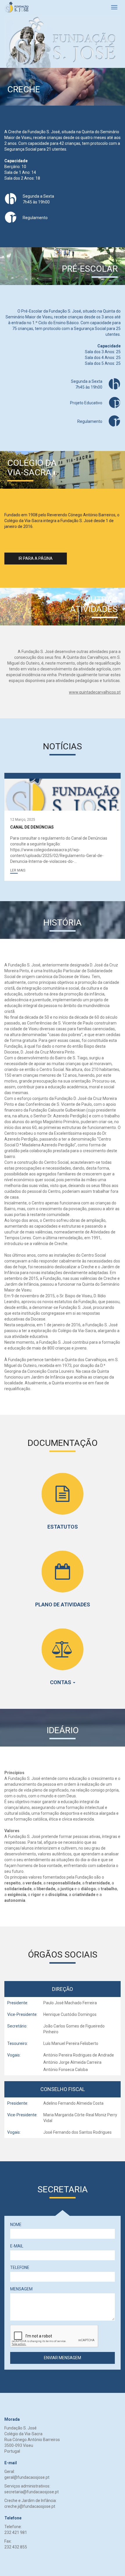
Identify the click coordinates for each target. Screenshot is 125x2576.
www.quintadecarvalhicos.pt (95, 692)
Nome (16, 2225)
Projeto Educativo (86, 403)
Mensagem (21, 2289)
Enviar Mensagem (63, 2358)
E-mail (17, 2246)
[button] (18, 870)
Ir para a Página (36, 558)
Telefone (20, 2267)
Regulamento (35, 218)
